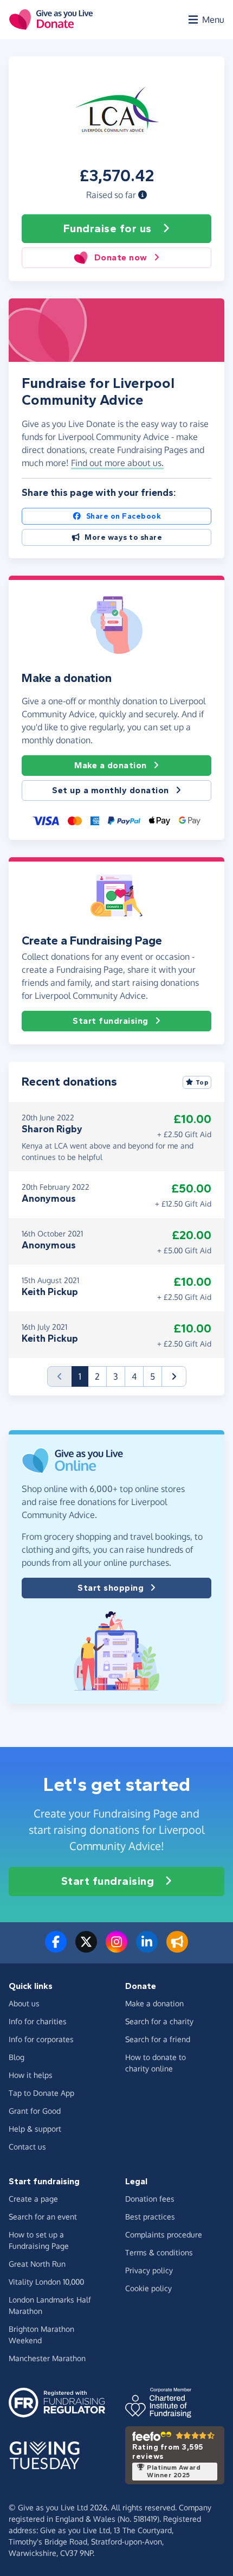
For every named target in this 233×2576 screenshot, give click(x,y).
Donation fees (150, 2199)
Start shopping (111, 1588)
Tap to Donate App (41, 2093)
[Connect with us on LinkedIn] (147, 1948)
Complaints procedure (164, 2234)
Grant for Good (35, 2111)
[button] (143, 195)
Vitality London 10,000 (46, 2282)
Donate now (121, 257)
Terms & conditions (159, 2252)
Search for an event (43, 2217)
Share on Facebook (124, 516)
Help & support (35, 2129)
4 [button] (134, 1376)
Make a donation (111, 765)
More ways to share (123, 537)
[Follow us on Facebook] (56, 1948)
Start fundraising (111, 1021)
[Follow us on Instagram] (116, 1948)
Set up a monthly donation (111, 790)
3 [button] (116, 1376)
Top (202, 1082)
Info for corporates (41, 2039)
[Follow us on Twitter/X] (86, 1948)
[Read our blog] (177, 1948)
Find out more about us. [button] (117, 463)
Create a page (33, 2199)
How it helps (31, 2075)
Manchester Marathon (47, 2358)
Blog (17, 2057)
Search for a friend (158, 2039)
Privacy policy (149, 2270)
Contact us (27, 2147)
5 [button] (153, 1376)
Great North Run (37, 2264)
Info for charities (38, 2021)
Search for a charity (159, 2021)
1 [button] (83, 1376)
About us (24, 2003)
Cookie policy (148, 2288)
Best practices (150, 2217)
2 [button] (97, 1376)
